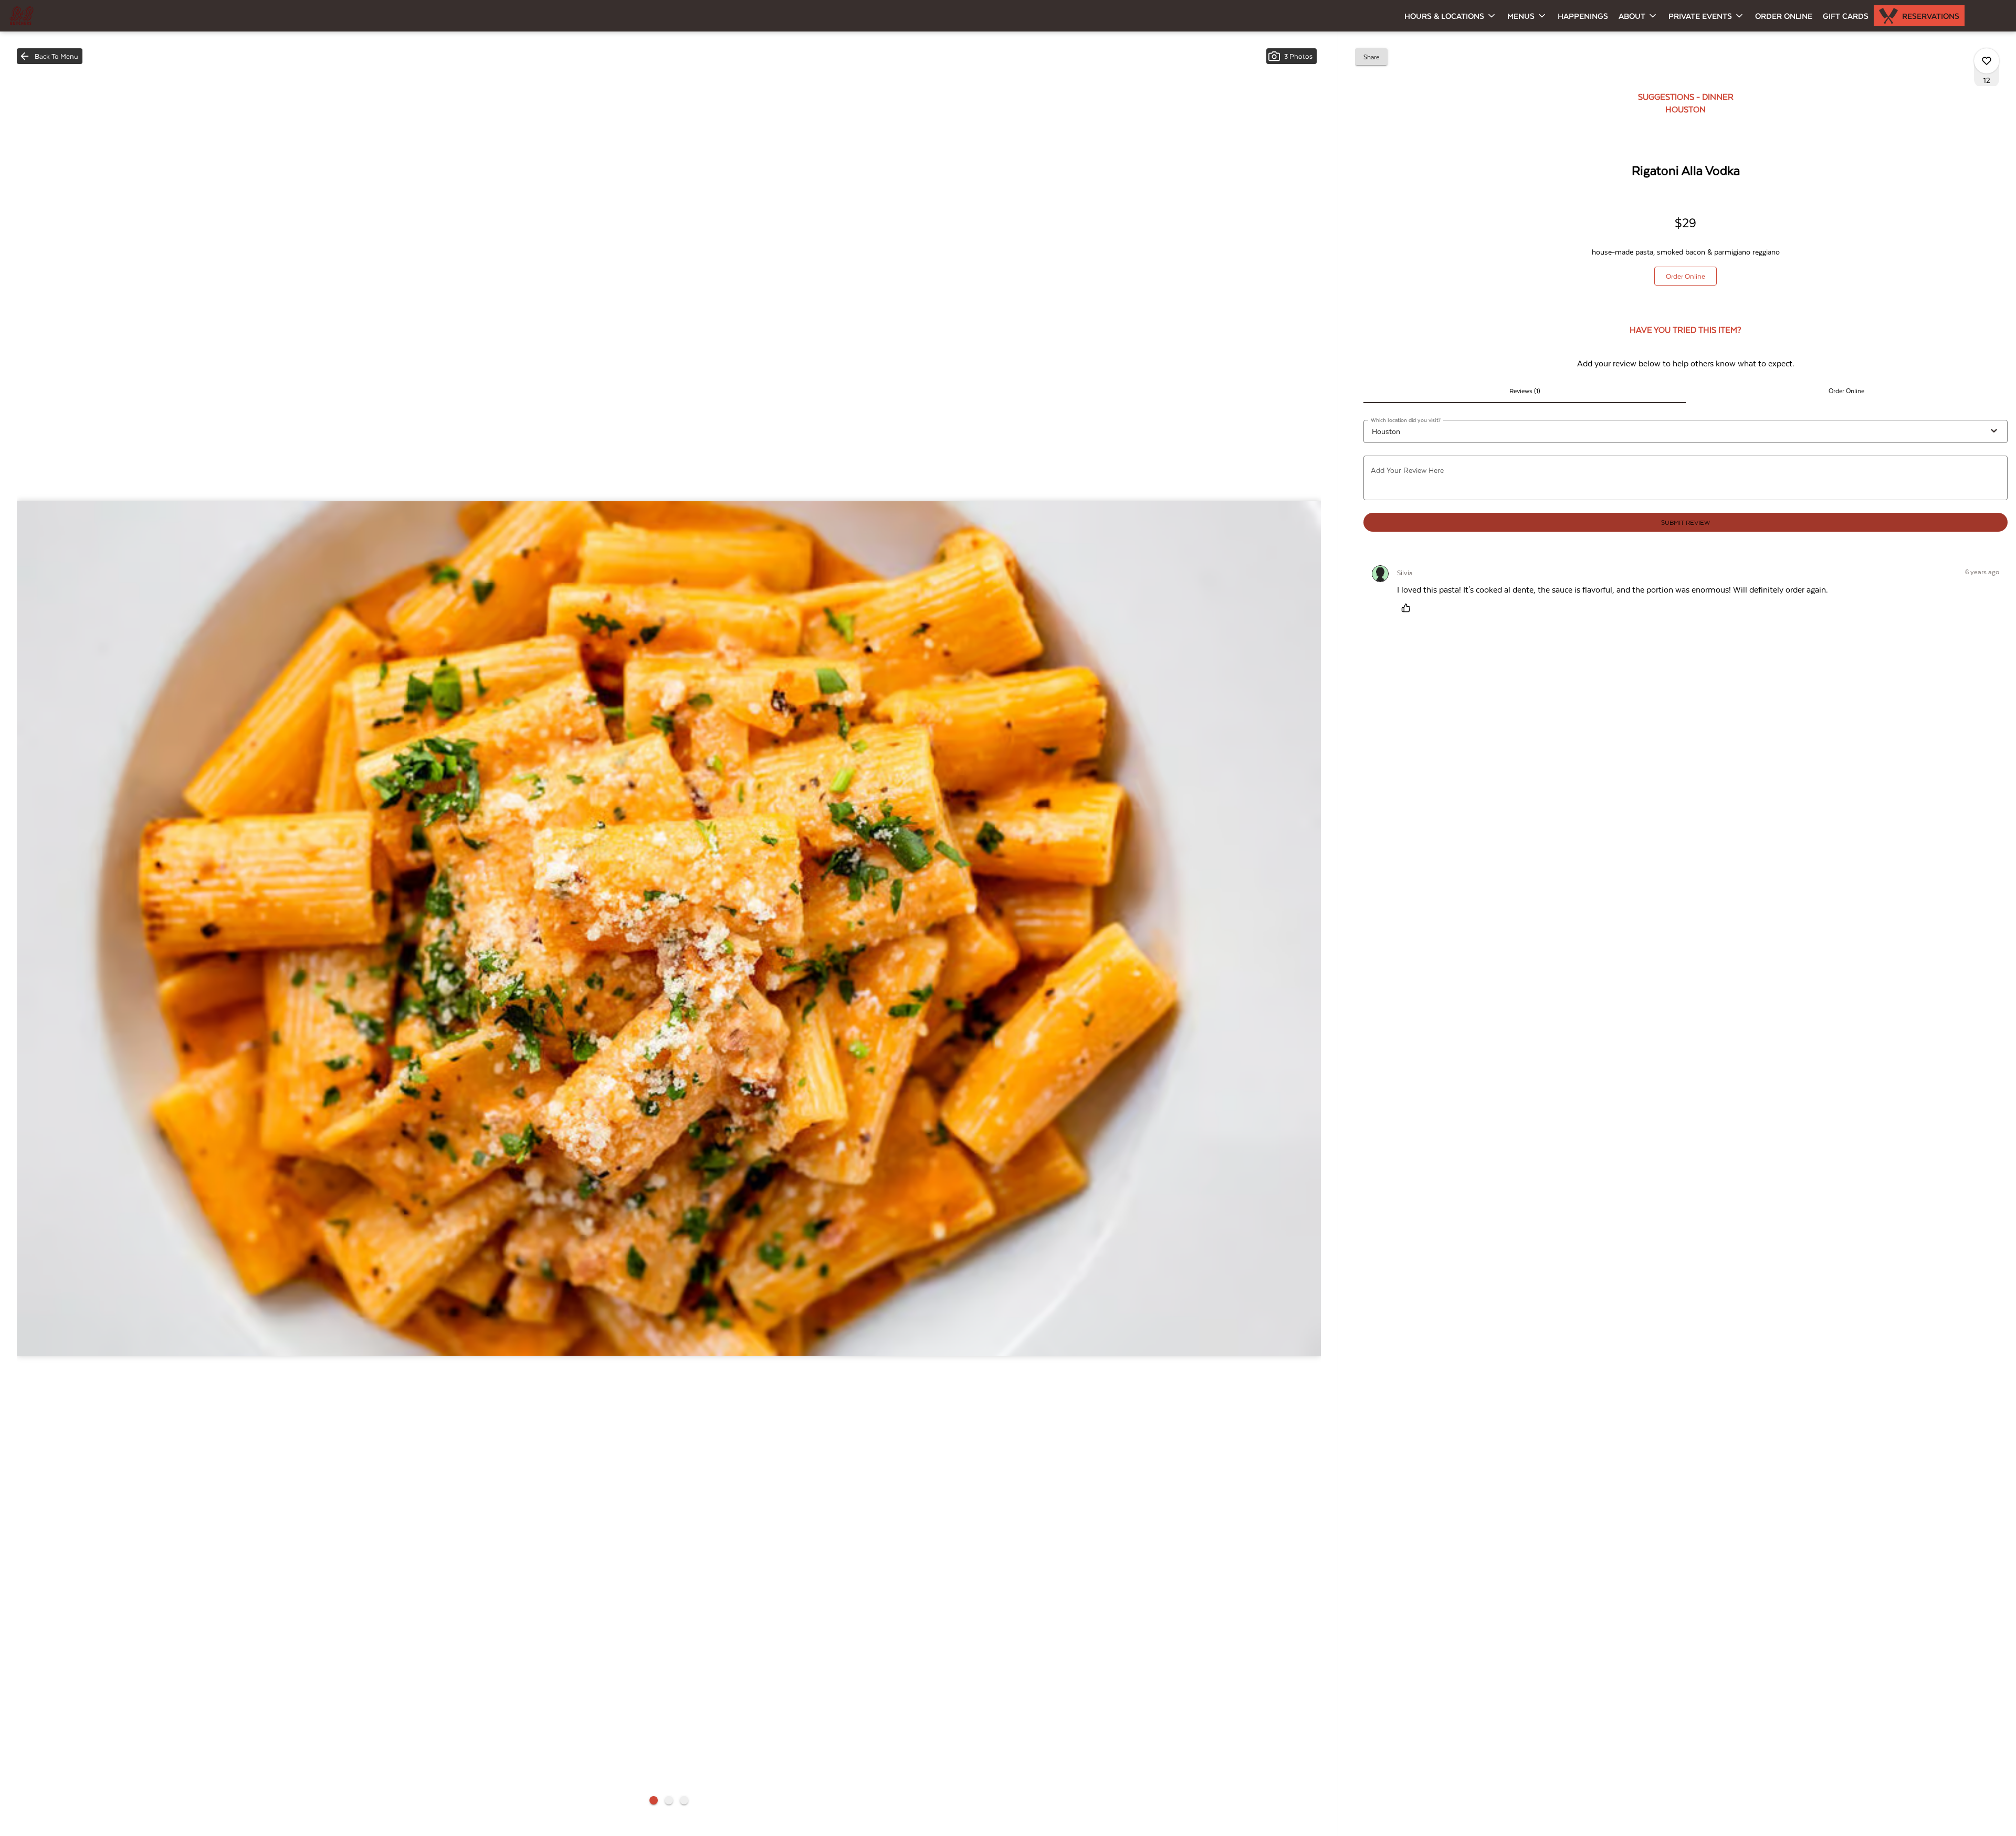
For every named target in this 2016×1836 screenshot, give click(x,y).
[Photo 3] (684, 1800)
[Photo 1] (654, 1800)
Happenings (1583, 16)
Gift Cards (1846, 16)
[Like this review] (1409, 608)
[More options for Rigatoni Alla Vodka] (1987, 61)
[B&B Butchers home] (56, 16)
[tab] (1524, 391)
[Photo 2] (669, 1800)
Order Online (1784, 16)
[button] (1451, 16)
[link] (1686, 276)
